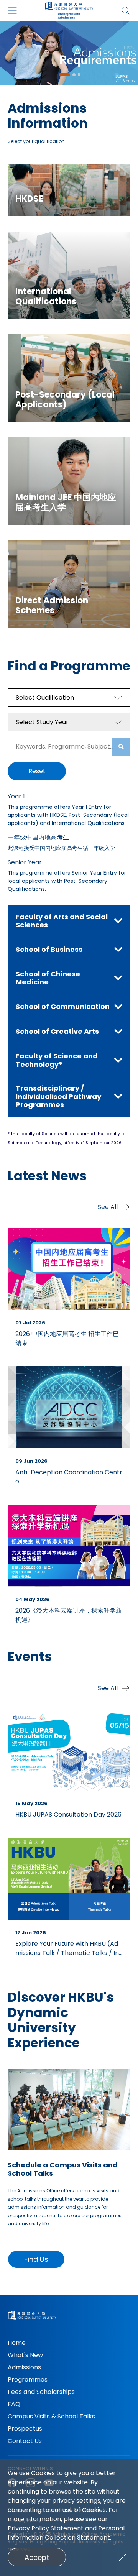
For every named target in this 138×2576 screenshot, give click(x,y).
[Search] (126, 11)
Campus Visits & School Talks (51, 2416)
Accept (37, 2557)
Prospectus (25, 2429)
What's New (25, 2355)
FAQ (14, 2404)
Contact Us (25, 2441)
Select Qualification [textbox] (45, 697)
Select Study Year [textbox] (42, 722)
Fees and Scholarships (41, 2392)
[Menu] (12, 11)
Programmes (28, 2380)
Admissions (24, 2367)
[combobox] (69, 698)
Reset (37, 771)
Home (17, 2343)
